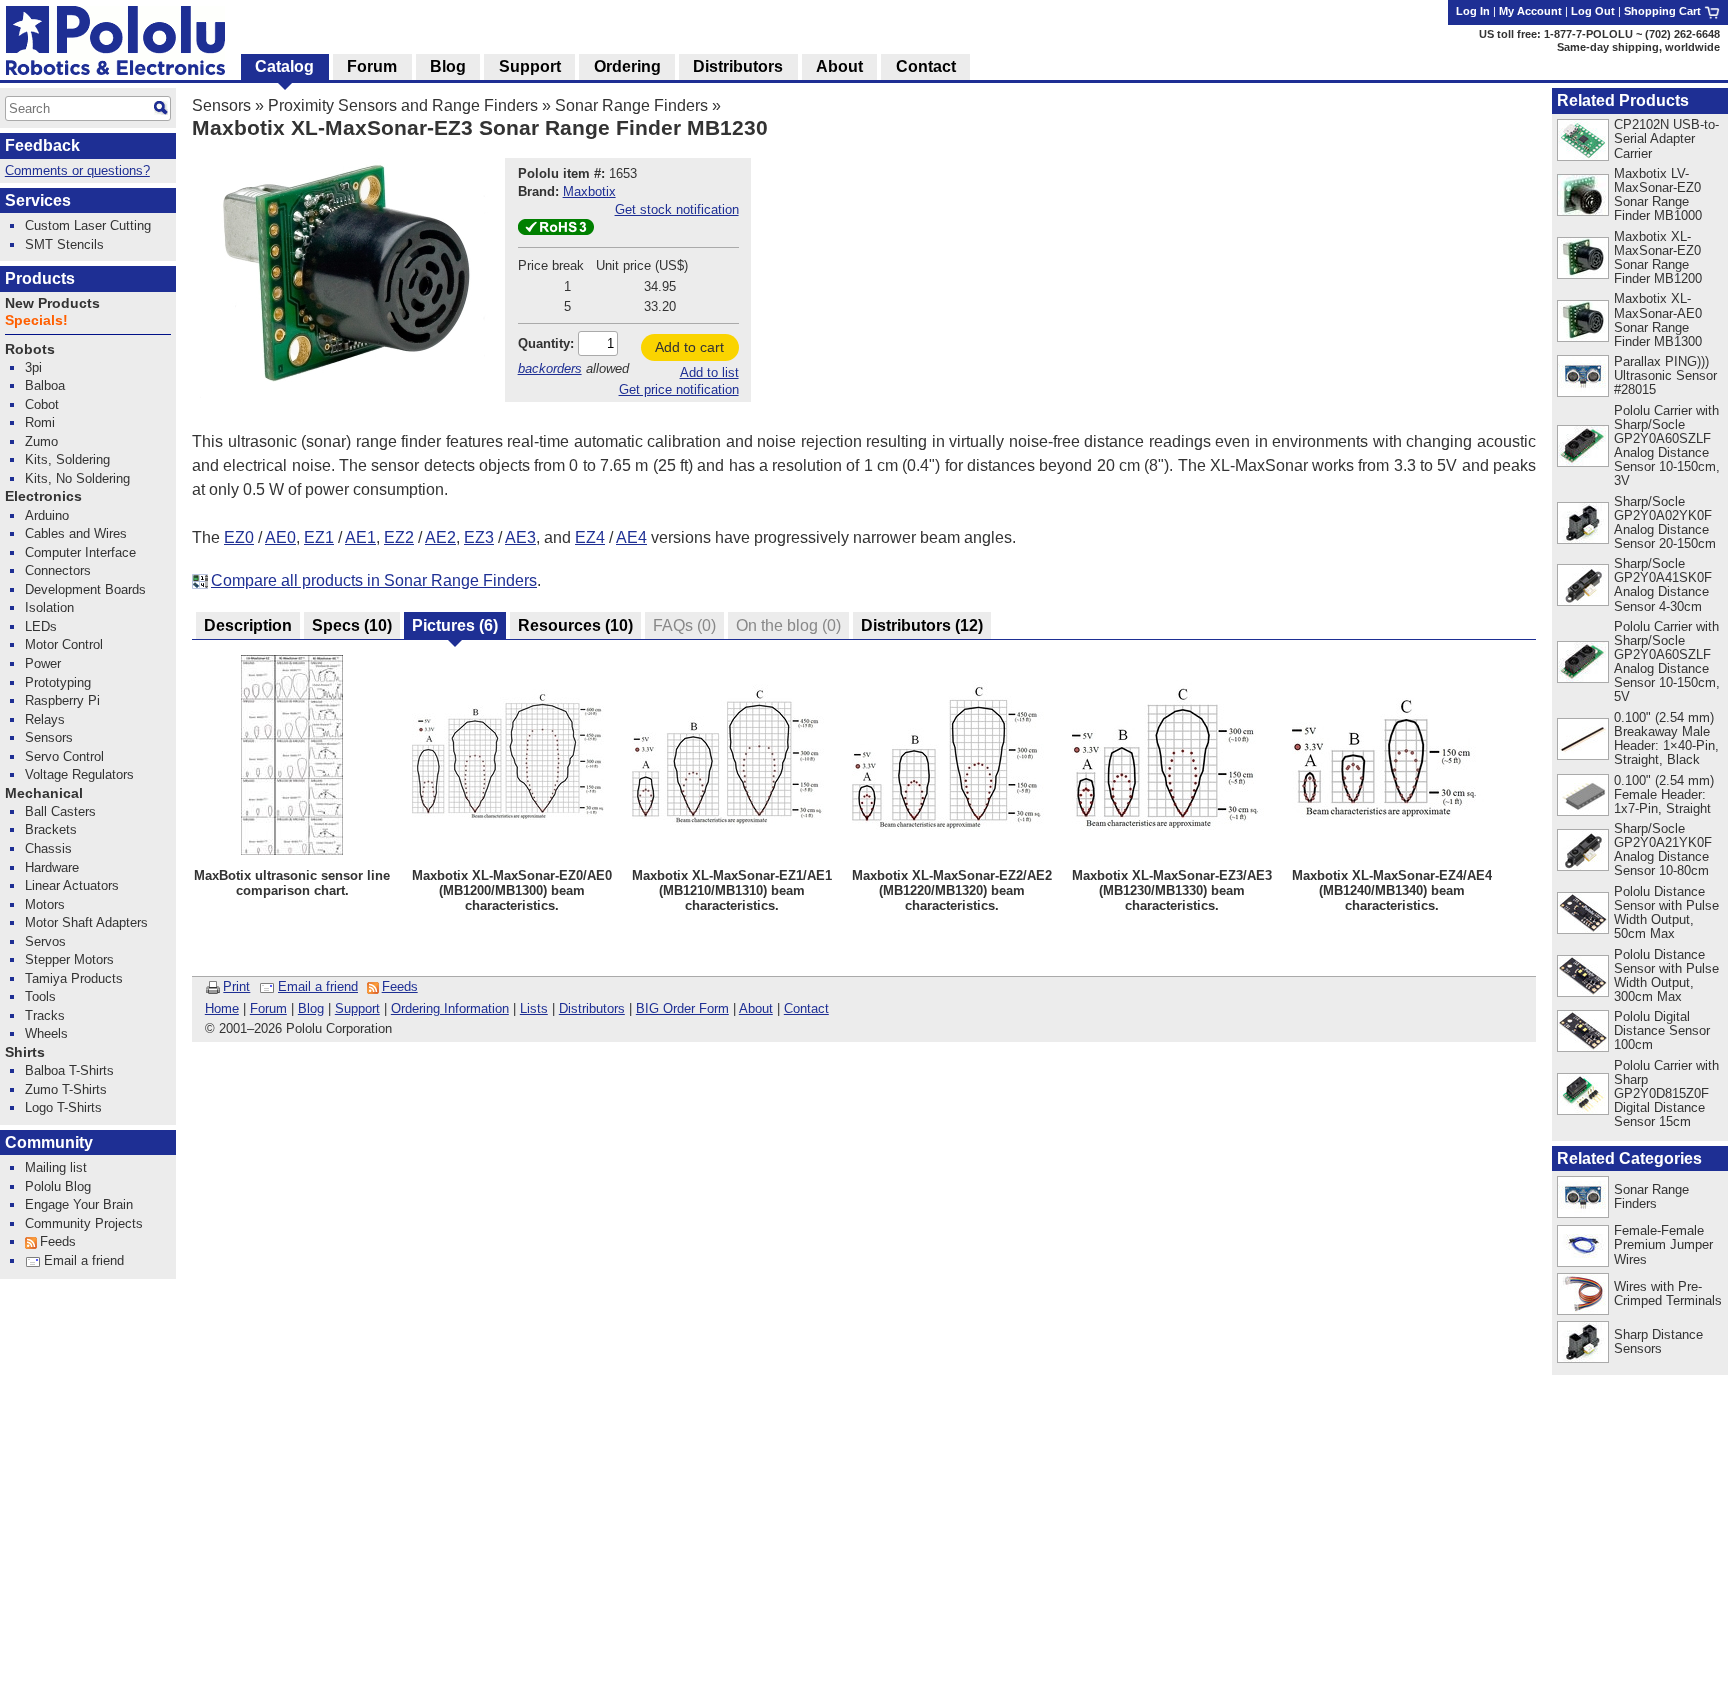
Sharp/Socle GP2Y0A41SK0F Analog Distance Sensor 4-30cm (1663, 584)
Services (38, 200)
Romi (40, 422)
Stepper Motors (69, 959)
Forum (268, 1008)
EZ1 (319, 537)
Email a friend (318, 986)
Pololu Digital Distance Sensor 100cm (1662, 1030)
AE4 (631, 537)
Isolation (49, 607)
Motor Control (64, 644)
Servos (45, 941)
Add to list (709, 372)
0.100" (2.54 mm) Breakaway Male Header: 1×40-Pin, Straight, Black (1666, 738)
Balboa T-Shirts (69, 1070)
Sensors (221, 105)
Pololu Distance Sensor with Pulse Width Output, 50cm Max (1666, 912)
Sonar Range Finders (631, 105)
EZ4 (590, 537)
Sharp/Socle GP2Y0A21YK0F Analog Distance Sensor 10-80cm (1663, 849)
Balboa (45, 385)
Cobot (42, 404)
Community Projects (84, 1223)
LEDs (41, 626)
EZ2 (399, 537)
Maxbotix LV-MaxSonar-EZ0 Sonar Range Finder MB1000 (1658, 194)
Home (222, 1008)
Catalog (284, 66)
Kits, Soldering (67, 459)
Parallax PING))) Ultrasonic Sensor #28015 (1665, 375)
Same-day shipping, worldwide (1638, 47)
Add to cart (689, 347)
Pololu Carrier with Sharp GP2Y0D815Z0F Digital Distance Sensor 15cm (1666, 1093)
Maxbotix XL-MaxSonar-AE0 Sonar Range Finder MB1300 (1658, 319)
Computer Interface (80, 552)
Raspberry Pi (62, 700)
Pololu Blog (58, 1186)
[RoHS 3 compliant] (556, 230)
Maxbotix (589, 191)
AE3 (520, 537)
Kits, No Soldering (77, 478)
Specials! (36, 320)
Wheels (46, 1033)
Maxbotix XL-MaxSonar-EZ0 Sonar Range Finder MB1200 (1658, 257)
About (756, 1008)
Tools (40, 996)
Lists (534, 1008)
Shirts (25, 1052)
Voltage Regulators (79, 774)
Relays (45, 719)
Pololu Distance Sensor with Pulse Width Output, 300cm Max (1666, 975)
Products (40, 278)
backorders (550, 368)
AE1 (360, 537)
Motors (45, 904)
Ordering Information (450, 1008)
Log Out (1593, 11)
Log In (1473, 11)
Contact (806, 1008)
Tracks (45, 1015)
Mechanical (44, 793)
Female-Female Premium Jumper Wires (1663, 1244)
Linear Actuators (72, 885)
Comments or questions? (77, 170)
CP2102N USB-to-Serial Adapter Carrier (1666, 138)
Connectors (58, 570)
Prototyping (58, 682)
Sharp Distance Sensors (1658, 1341)
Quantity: (546, 343)
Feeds (400, 986)
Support (357, 1008)
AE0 (280, 537)
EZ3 (479, 537)
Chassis (48, 848)
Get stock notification (677, 209)
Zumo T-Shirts (66, 1089)
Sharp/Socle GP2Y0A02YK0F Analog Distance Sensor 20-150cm (1665, 522)
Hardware (52, 867)
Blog (311, 1008)
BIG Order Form (682, 1008)
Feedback (42, 145)
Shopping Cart (1664, 11)
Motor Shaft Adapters (86, 922)
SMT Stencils (64, 244)
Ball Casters (60, 811)
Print (236, 986)
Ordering (627, 66)
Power (43, 663)
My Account (1530, 11)
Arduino (47, 515)
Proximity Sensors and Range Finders (403, 105)
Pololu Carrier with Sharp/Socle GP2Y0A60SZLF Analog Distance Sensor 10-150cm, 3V (1667, 445)
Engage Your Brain (79, 1204)
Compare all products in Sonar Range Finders (374, 580)
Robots (30, 349)
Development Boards (85, 589)
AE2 (440, 537)
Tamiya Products (74, 978)
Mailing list (56, 1167)
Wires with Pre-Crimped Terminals (1668, 1293)
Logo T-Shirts (63, 1107)
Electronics (43, 496)
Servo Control (64, 756)
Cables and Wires (76, 533)
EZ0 (239, 537)
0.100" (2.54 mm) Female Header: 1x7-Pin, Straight (1664, 794)
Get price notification (679, 389)
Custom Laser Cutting (88, 225)
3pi (33, 367)
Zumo (41, 441)
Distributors (592, 1008)
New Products (52, 303)
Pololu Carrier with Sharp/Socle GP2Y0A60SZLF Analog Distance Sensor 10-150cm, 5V (1667, 661)
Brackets (51, 829)
